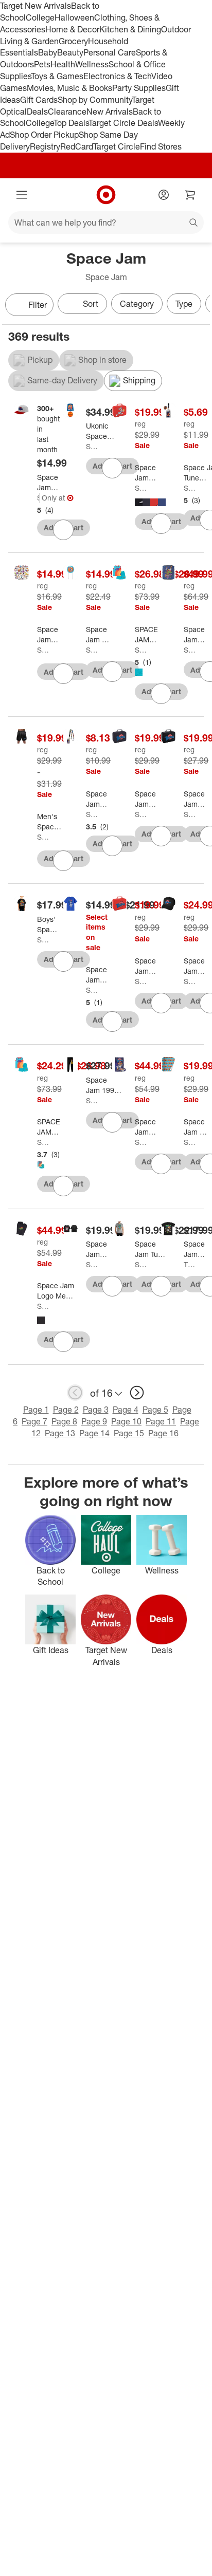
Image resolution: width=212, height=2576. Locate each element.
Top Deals (71, 123)
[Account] (164, 195)
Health (63, 64)
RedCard (77, 146)
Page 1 (36, 1410)
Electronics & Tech (117, 76)
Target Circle (117, 146)
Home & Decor (72, 29)
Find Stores (161, 146)
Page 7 (34, 1421)
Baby (48, 52)
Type (184, 304)
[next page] (137, 1393)
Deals (37, 112)
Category (137, 304)
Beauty (70, 52)
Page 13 (60, 1433)
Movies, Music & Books (69, 88)
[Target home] (106, 195)
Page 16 (163, 1433)
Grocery (73, 41)
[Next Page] (200, 306)
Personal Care (110, 52)
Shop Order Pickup (44, 135)
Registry (45, 146)
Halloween (74, 17)
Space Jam (38, 498)
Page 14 (94, 1433)
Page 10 (126, 1421)
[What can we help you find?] (106, 223)
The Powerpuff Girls (190, 1264)
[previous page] (75, 1393)
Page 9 (94, 1421)
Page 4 (126, 1410)
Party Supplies (139, 88)
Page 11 (161, 1421)
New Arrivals (110, 112)
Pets (42, 64)
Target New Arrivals (36, 6)
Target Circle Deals (123, 123)
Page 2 (66, 1410)
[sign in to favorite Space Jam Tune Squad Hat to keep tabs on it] (63, 530)
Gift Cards (39, 100)
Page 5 (155, 1410)
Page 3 (96, 1410)
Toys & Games (57, 76)
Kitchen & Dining (130, 29)
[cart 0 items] (190, 195)
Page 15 (129, 1433)
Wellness (92, 64)
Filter (38, 305)
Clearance (67, 112)
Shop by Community (95, 100)
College (40, 17)
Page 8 (64, 1421)
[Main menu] (22, 195)
